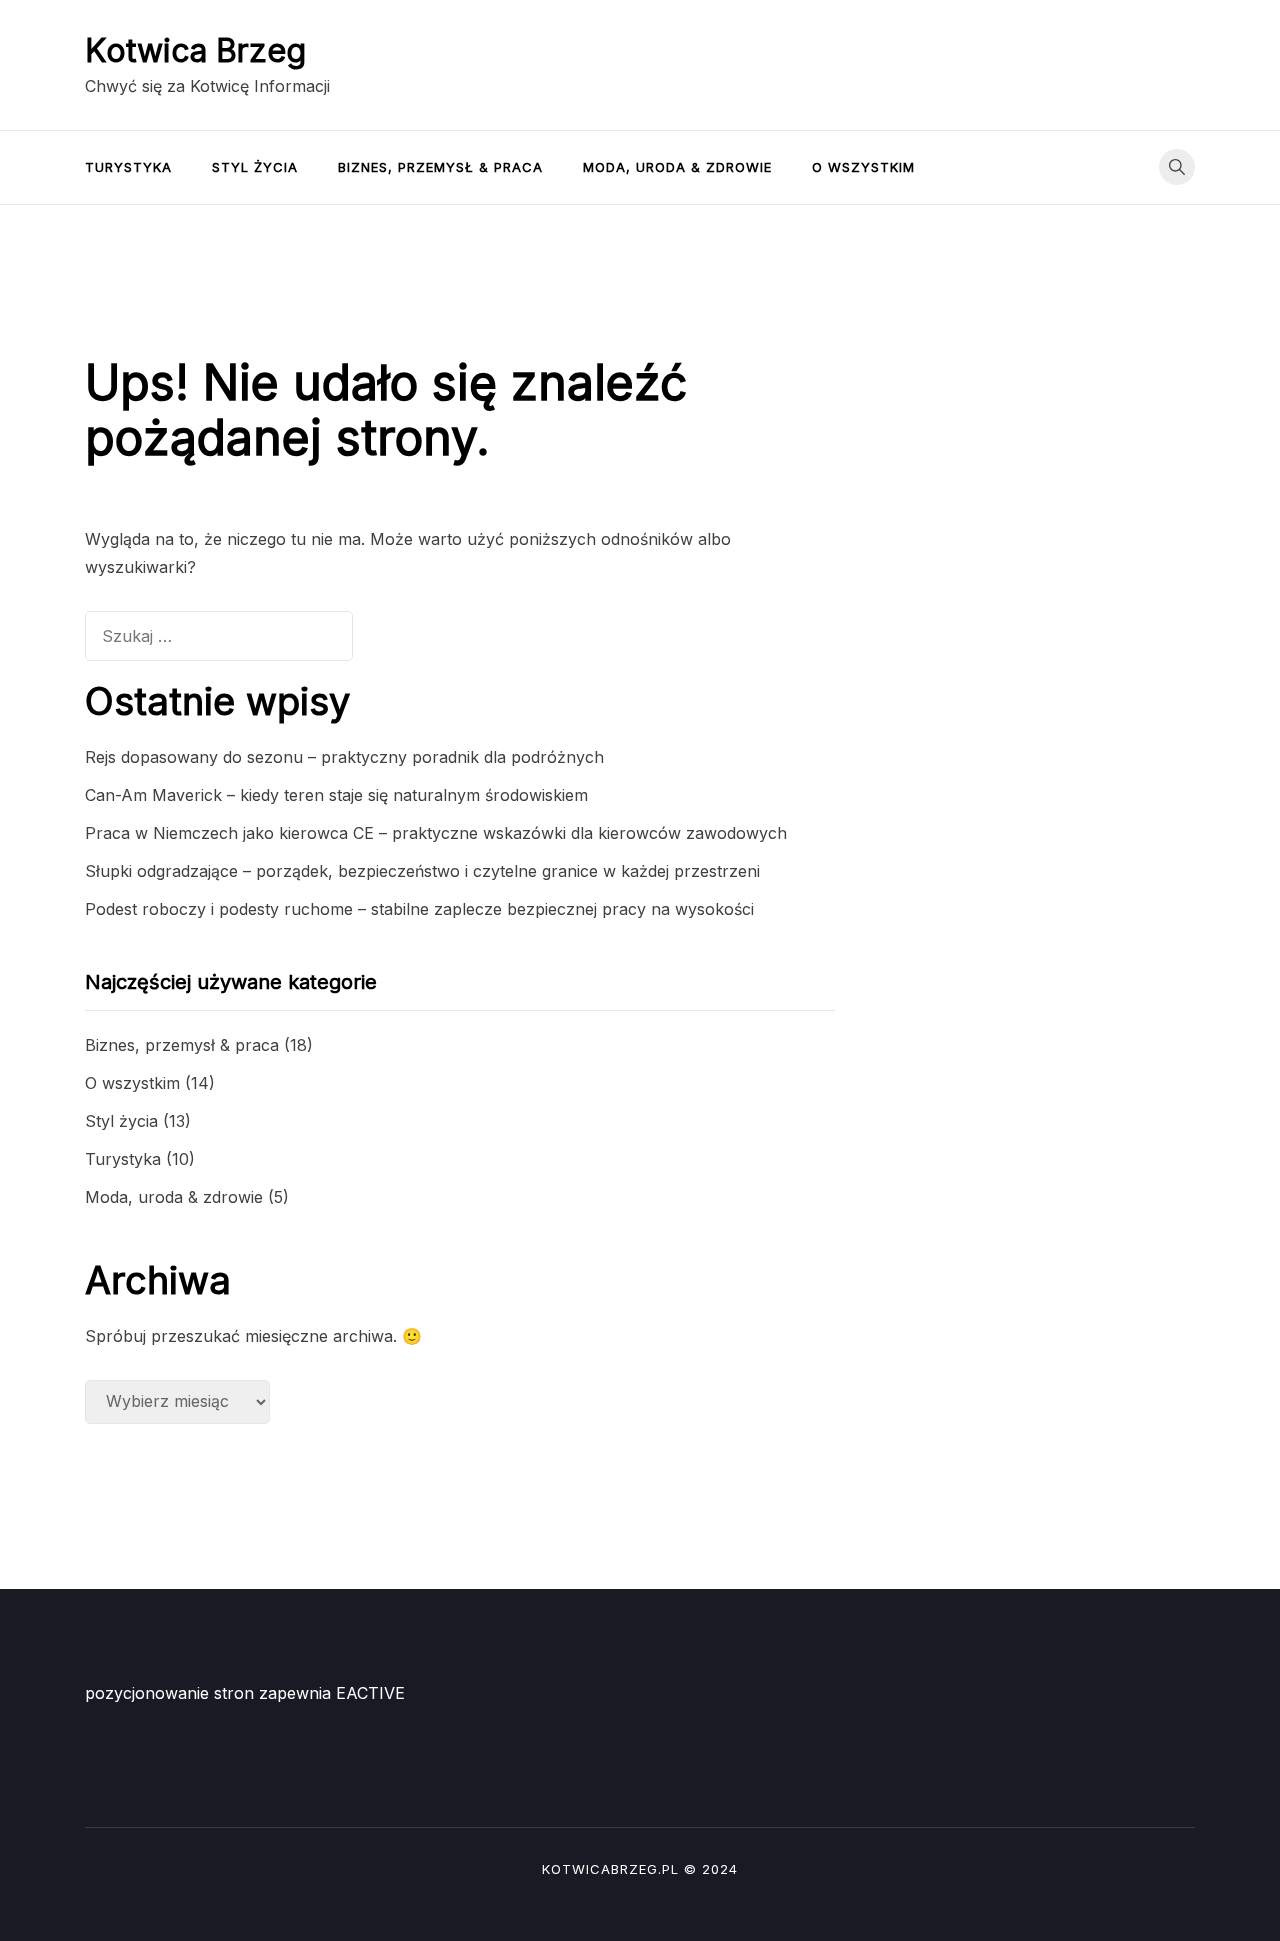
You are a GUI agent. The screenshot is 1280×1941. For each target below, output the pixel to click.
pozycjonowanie (147, 1693)
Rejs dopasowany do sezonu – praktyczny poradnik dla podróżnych (344, 757)
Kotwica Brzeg (195, 50)
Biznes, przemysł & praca (440, 167)
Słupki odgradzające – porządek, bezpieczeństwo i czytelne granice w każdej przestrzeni (422, 871)
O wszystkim (863, 167)
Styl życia (255, 167)
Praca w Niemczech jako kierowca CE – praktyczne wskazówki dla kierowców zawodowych (436, 833)
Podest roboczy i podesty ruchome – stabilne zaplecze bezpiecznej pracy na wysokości (419, 909)
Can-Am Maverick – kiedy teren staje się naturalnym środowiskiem (336, 795)
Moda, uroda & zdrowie (677, 167)
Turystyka (128, 167)
